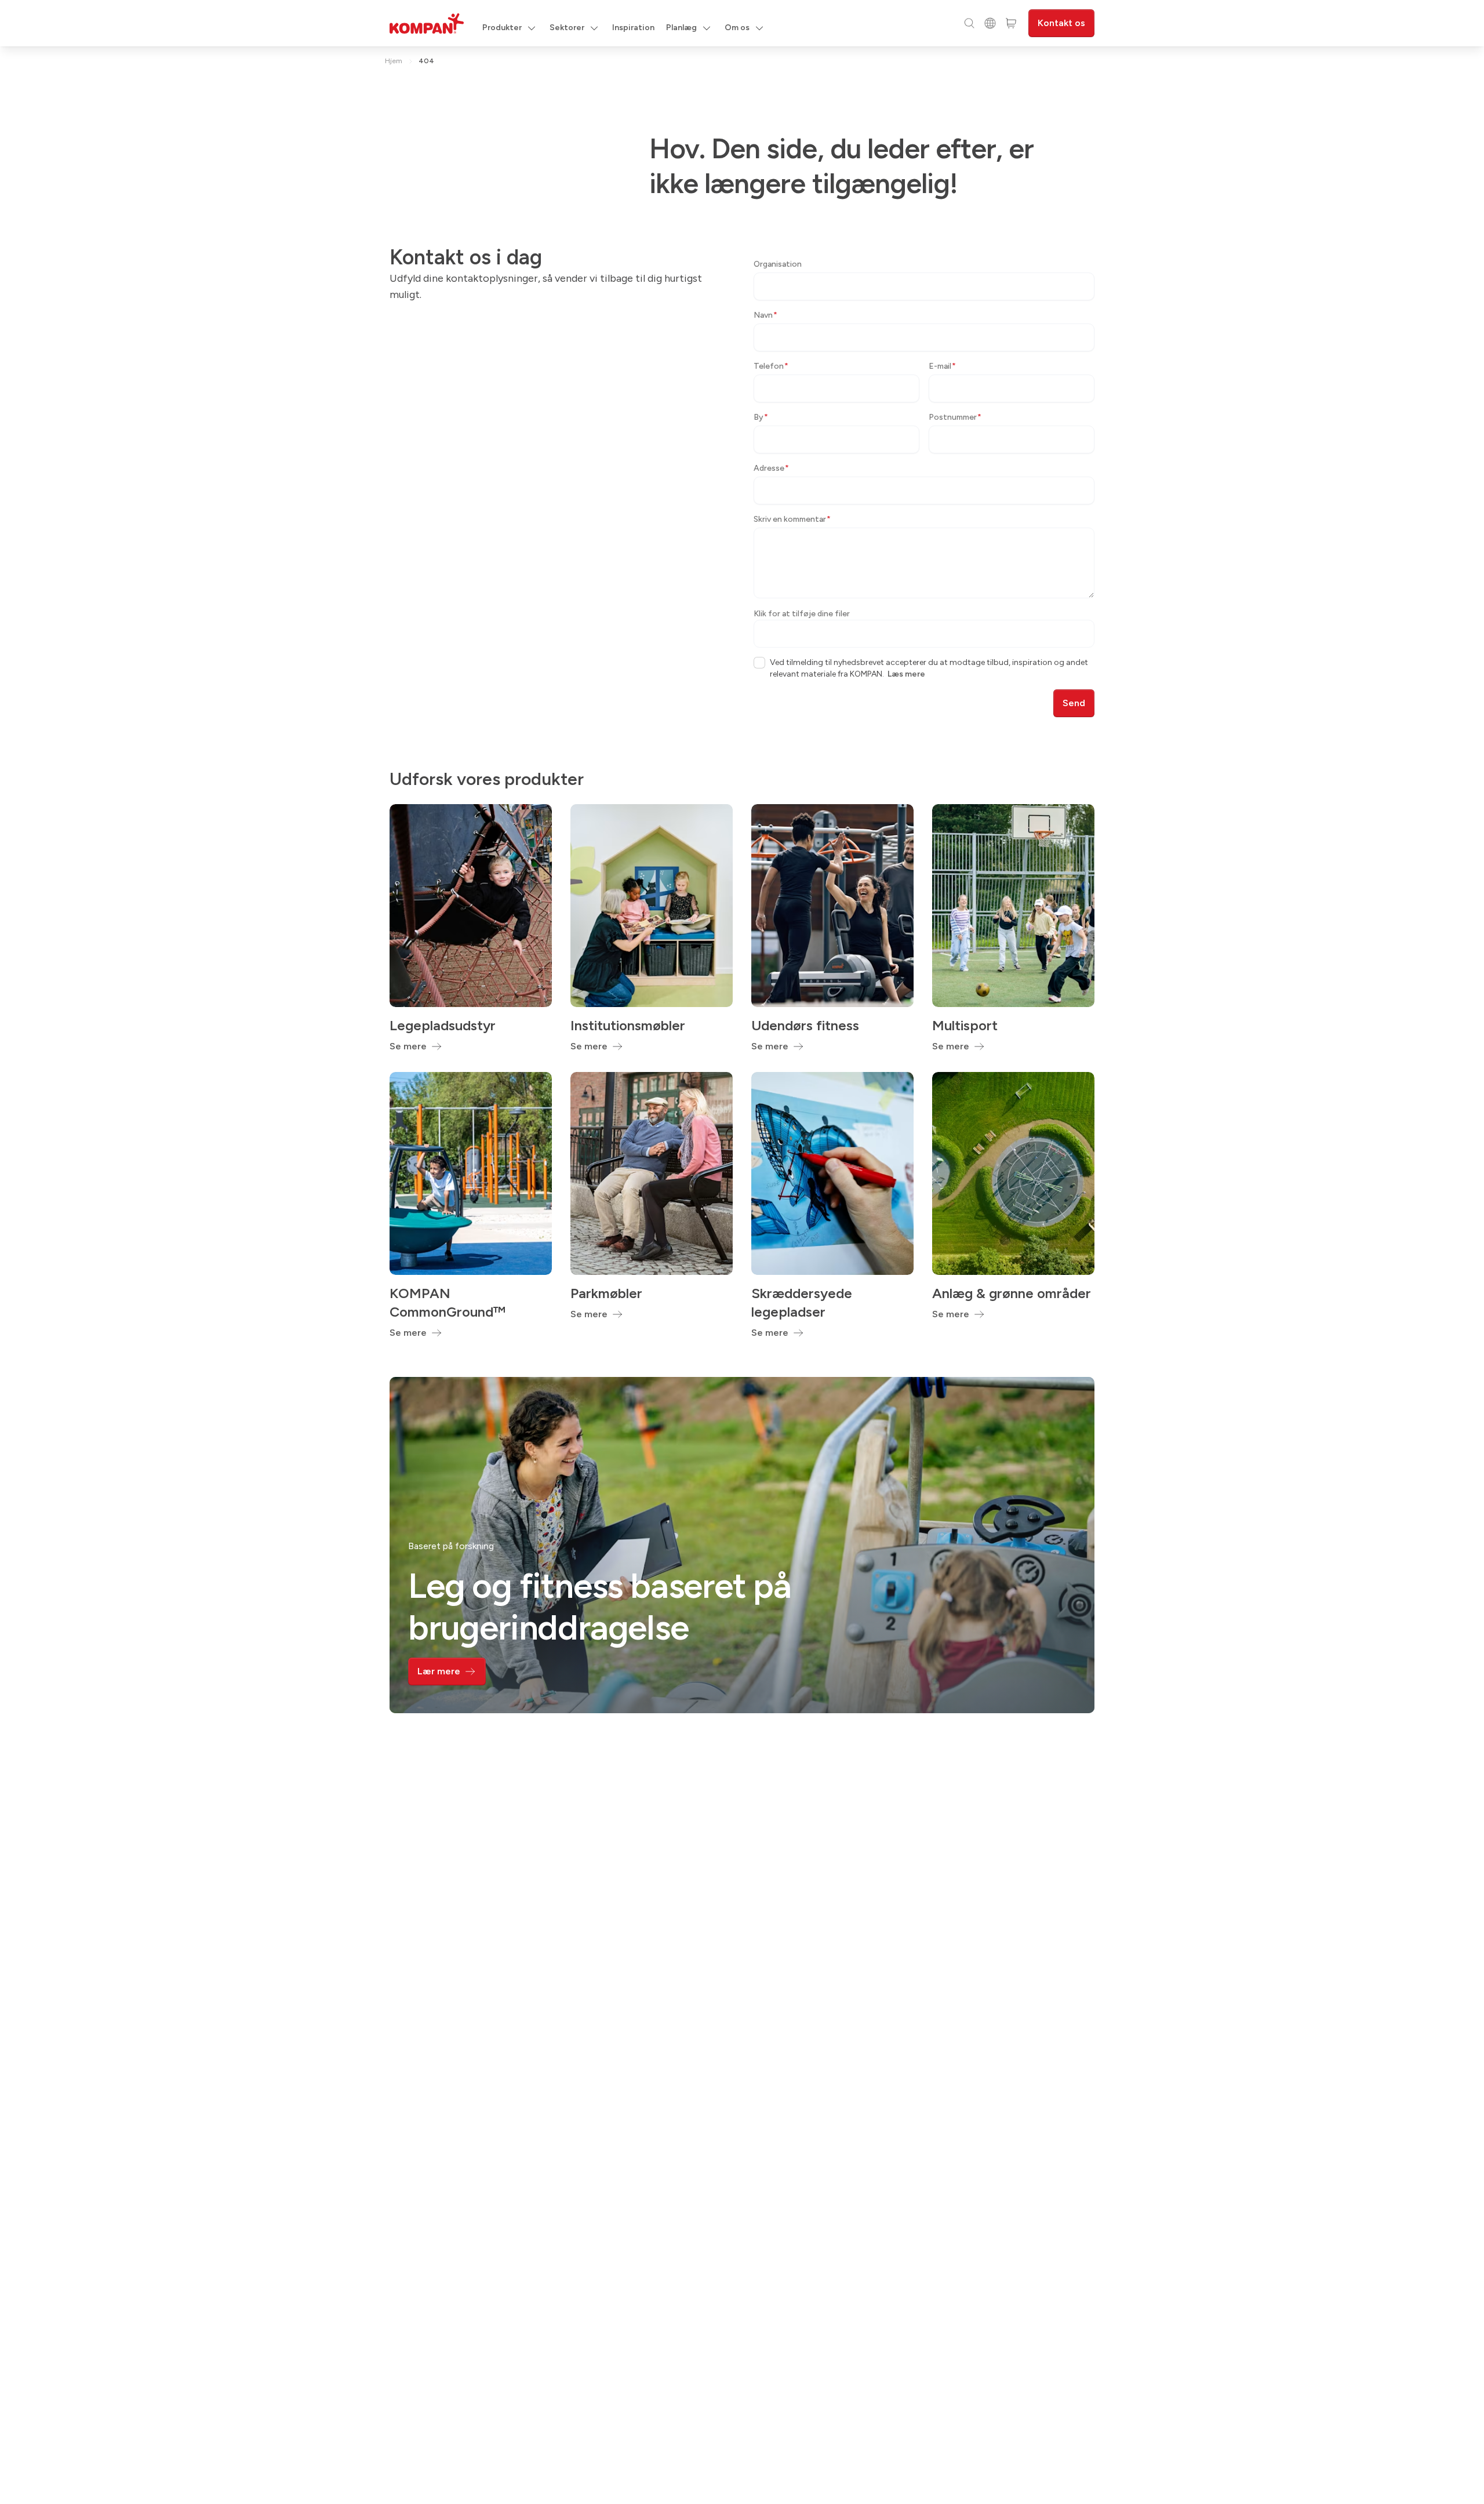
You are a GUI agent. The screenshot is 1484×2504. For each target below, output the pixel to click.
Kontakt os (1061, 23)
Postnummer (955, 417)
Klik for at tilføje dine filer (802, 614)
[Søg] (969, 23)
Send (1074, 703)
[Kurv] (1011, 23)
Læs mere (906, 674)
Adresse (771, 468)
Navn (765, 315)
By (761, 417)
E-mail (942, 366)
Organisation (778, 264)
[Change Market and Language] (990, 23)
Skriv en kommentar (792, 519)
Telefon (771, 366)
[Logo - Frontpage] (427, 23)
